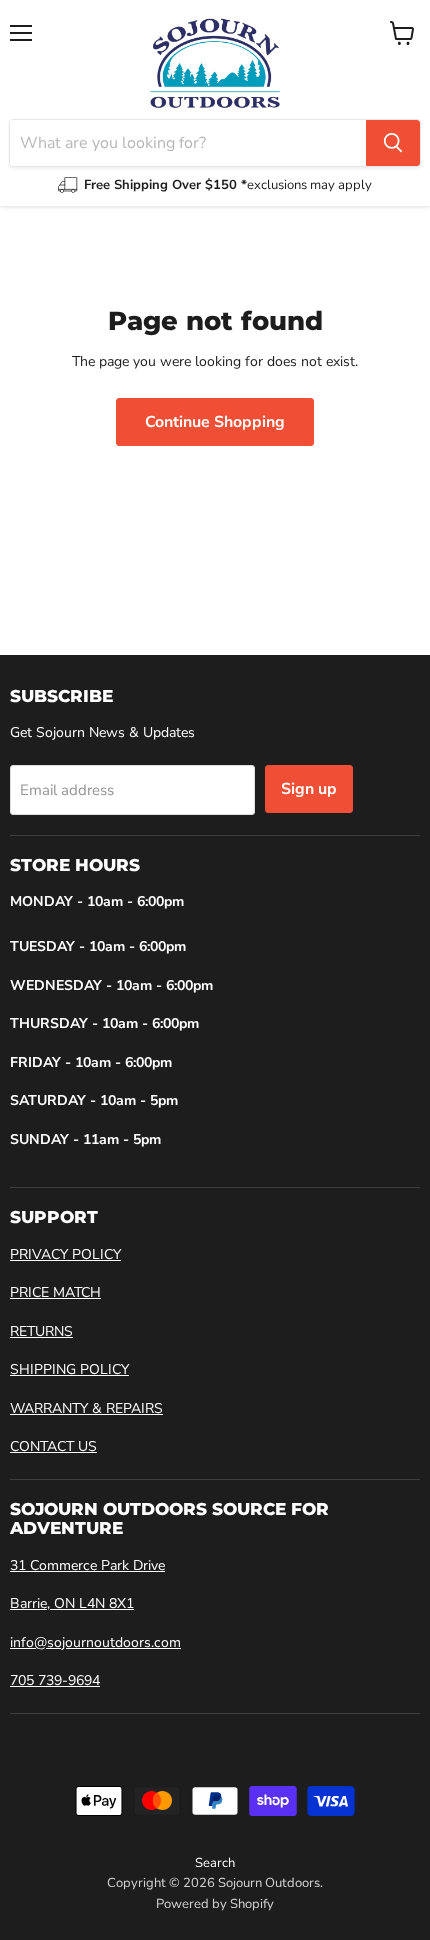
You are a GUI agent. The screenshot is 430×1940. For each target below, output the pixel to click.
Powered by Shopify (215, 1904)
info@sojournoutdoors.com (95, 1642)
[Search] (393, 143)
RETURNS (41, 1331)
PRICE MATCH (55, 1292)
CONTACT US (53, 1446)
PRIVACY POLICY (65, 1254)
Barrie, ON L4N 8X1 (72, 1603)
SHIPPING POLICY (69, 1369)
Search (215, 1863)
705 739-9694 (55, 1680)
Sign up (309, 789)
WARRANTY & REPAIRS (86, 1408)
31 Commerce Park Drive (87, 1565)
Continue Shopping (215, 422)
